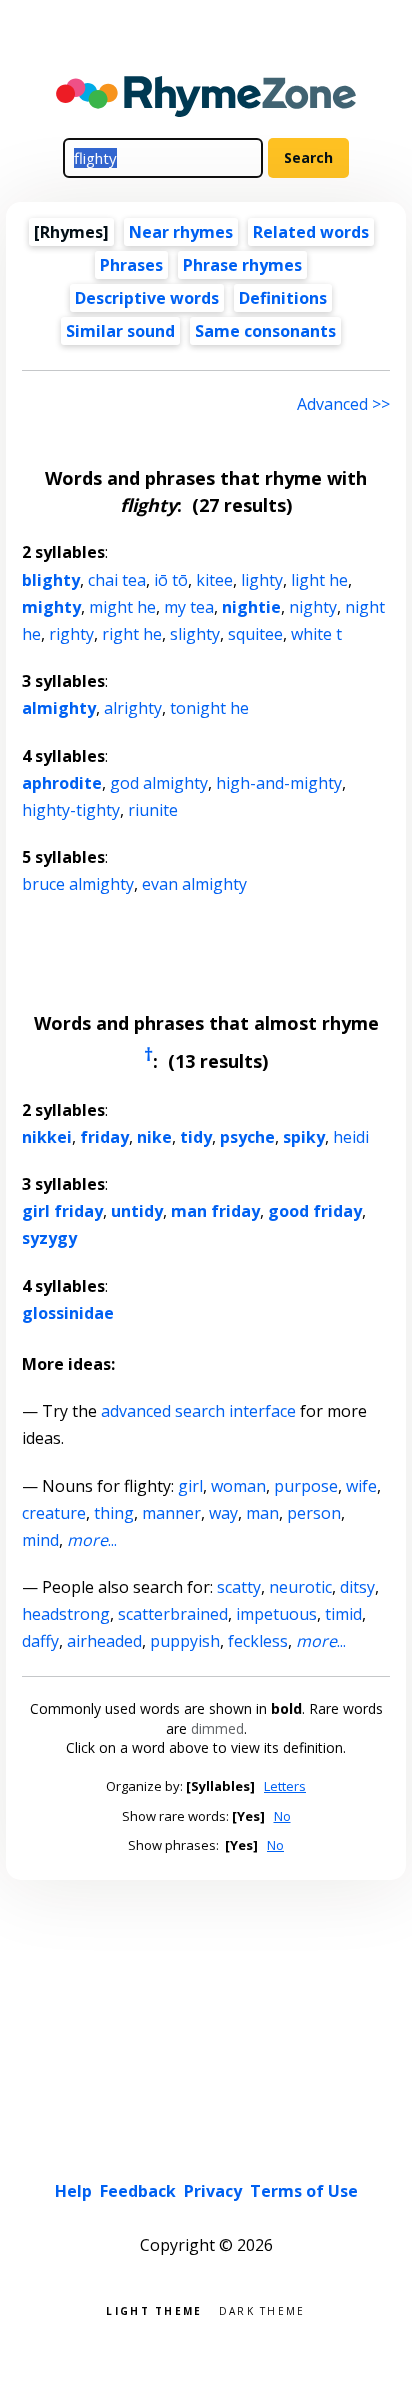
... (92, 1540)
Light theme (154, 2309)
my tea (189, 607)
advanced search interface (198, 1411)
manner (171, 1513)
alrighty (133, 708)
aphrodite (62, 783)
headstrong (66, 1614)
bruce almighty (78, 884)
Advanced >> (343, 404)
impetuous (276, 1614)
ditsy (357, 1587)
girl (190, 1486)
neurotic (300, 1587)
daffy (40, 1641)
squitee (255, 634)
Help (73, 2191)
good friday (315, 1211)
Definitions (283, 298)
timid (343, 1614)
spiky (304, 1137)
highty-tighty (71, 810)
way (223, 1513)
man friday (215, 1211)
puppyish (185, 1641)
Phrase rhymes (242, 265)
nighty (313, 607)
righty (71, 634)
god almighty (159, 783)
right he (132, 634)
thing (114, 1513)
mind (40, 1540)
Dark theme (262, 2309)
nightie (251, 607)
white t (316, 634)
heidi (351, 1137)
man (262, 1513)
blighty (51, 580)
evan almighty (194, 884)
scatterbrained (173, 1614)
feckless (258, 1641)
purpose (306, 1486)
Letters (285, 1786)
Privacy (213, 2191)
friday (104, 1137)
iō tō (171, 580)
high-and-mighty (279, 783)
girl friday (62, 1211)
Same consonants (265, 331)
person (314, 1513)
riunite (153, 810)
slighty (195, 634)
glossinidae (68, 1313)
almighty (59, 708)
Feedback (138, 2191)
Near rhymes (181, 232)
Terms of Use (304, 2191)
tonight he (209, 708)
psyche (247, 1137)
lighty (262, 580)
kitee (214, 580)
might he (122, 607)
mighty (51, 607)
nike (154, 1137)
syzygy (49, 1238)
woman (238, 1486)
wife (361, 1486)
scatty (239, 1587)
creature (54, 1513)
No (282, 1816)
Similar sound (120, 331)
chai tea (117, 580)
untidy (137, 1211)
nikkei (47, 1137)
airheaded (104, 1641)
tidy (196, 1137)
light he (319, 580)
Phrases (131, 265)
